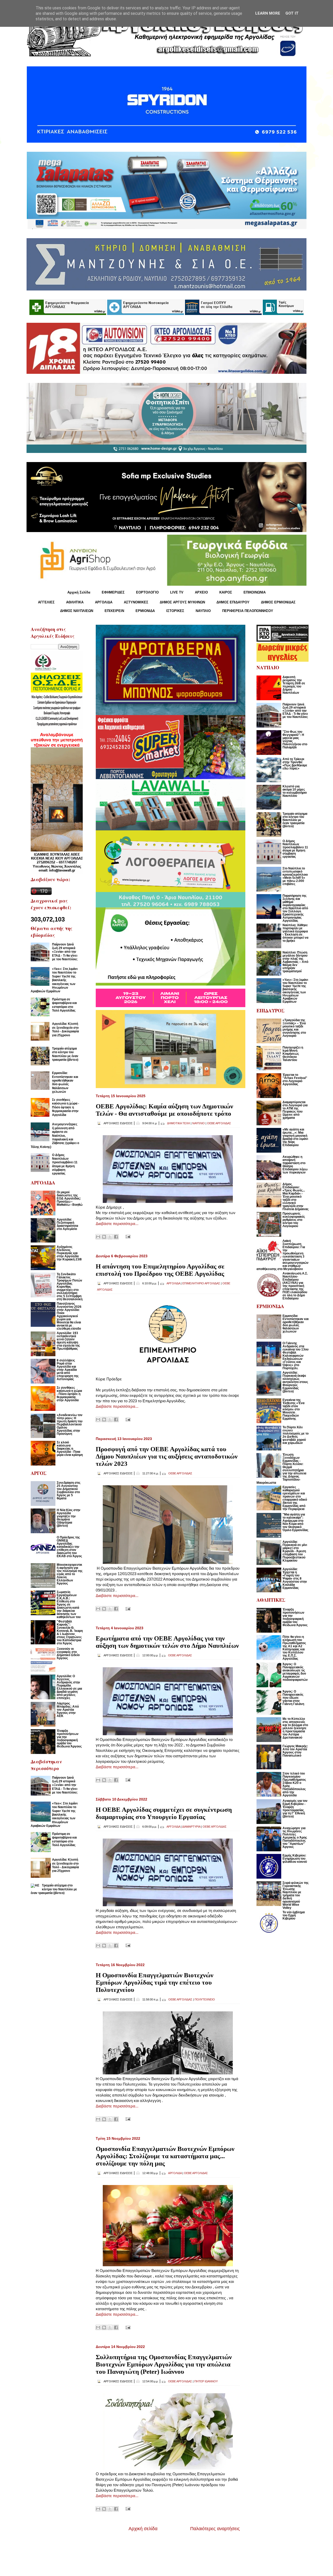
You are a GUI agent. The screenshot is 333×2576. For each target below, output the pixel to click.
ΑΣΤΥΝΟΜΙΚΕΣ (136, 602)
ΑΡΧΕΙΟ (201, 592)
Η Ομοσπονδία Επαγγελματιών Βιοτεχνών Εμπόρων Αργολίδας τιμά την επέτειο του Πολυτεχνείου (155, 1982)
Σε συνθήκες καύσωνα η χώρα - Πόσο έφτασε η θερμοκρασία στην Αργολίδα (66, 1107)
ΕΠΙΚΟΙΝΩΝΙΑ (255, 592)
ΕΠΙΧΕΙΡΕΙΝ (114, 611)
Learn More (268, 13)
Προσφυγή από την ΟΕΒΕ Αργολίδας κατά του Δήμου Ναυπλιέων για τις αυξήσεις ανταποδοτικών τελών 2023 (167, 1456)
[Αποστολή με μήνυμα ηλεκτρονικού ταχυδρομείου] (98, 1237)
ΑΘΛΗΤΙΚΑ (75, 602)
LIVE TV (177, 592)
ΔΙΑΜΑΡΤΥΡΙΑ (191, 1827)
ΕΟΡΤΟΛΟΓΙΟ (147, 592)
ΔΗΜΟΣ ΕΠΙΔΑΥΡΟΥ (233, 602)
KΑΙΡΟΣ (226, 592)
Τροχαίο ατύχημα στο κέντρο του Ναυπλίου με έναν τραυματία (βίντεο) (65, 1054)
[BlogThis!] (104, 1237)
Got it (292, 13)
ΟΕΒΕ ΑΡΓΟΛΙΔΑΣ (219, 1123)
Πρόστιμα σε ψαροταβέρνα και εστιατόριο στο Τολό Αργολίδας (64, 1005)
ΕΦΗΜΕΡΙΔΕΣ (113, 592)
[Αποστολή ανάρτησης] (127, 1236)
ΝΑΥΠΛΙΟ (203, 611)
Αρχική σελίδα (143, 2529)
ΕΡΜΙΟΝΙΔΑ (145, 611)
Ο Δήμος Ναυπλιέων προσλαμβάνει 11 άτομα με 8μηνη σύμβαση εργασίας (65, 1164)
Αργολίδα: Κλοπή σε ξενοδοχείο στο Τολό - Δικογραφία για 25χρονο (65, 1029)
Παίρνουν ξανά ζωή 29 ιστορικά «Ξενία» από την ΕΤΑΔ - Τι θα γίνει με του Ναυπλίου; (65, 952)
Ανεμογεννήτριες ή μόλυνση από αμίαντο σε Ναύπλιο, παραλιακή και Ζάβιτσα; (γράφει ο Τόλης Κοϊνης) (55, 1135)
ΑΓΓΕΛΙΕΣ (46, 602)
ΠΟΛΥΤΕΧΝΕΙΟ (205, 1999)
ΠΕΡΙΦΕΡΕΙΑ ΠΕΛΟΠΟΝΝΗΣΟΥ (248, 611)
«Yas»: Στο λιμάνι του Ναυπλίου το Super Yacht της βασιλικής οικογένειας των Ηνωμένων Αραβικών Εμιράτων (54, 980)
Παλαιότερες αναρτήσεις (215, 2529)
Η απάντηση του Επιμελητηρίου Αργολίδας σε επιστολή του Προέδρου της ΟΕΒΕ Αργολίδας (160, 1270)
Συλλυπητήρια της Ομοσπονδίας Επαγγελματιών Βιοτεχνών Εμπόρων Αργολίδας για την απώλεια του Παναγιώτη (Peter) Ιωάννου (164, 2364)
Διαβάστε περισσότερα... (117, 1224)
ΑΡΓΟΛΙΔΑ (104, 602)
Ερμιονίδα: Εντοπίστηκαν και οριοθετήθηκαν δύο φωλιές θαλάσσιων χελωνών (65, 1082)
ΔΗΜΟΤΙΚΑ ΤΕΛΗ (178, 1123)
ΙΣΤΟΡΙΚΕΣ (175, 611)
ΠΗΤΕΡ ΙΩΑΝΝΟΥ (206, 2381)
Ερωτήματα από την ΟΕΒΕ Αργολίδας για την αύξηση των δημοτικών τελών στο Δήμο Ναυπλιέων (167, 1642)
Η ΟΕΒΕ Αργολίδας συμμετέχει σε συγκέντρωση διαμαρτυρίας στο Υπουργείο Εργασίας (164, 1813)
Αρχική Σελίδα (79, 592)
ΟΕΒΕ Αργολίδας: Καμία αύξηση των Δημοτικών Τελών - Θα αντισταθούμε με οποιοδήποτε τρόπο (164, 1110)
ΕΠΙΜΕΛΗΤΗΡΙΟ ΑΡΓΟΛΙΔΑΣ (201, 1283)
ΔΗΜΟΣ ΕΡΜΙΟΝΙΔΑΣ (278, 602)
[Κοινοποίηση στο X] (110, 1237)
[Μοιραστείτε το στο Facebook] (116, 1237)
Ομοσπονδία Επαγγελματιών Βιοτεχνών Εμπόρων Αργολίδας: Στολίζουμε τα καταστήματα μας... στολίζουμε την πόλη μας (165, 2156)
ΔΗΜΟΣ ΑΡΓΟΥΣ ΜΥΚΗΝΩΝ (182, 602)
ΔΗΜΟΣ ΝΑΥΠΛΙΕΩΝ (77, 611)
